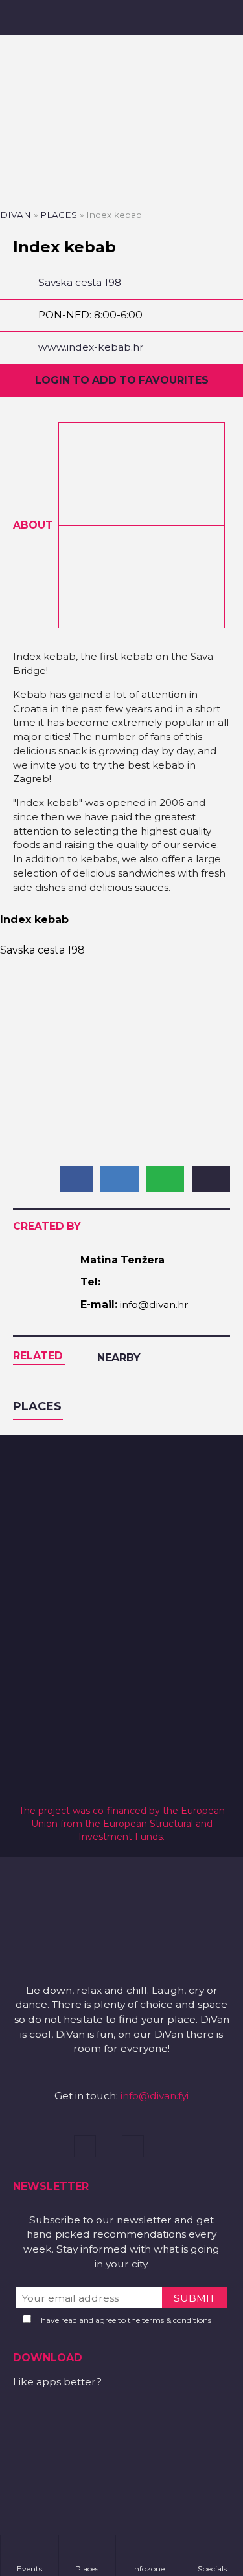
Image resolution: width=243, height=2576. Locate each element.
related (38, 1356)
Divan (16, 215)
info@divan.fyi (155, 2096)
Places (59, 215)
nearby (119, 1358)
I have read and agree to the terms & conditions (124, 2320)
